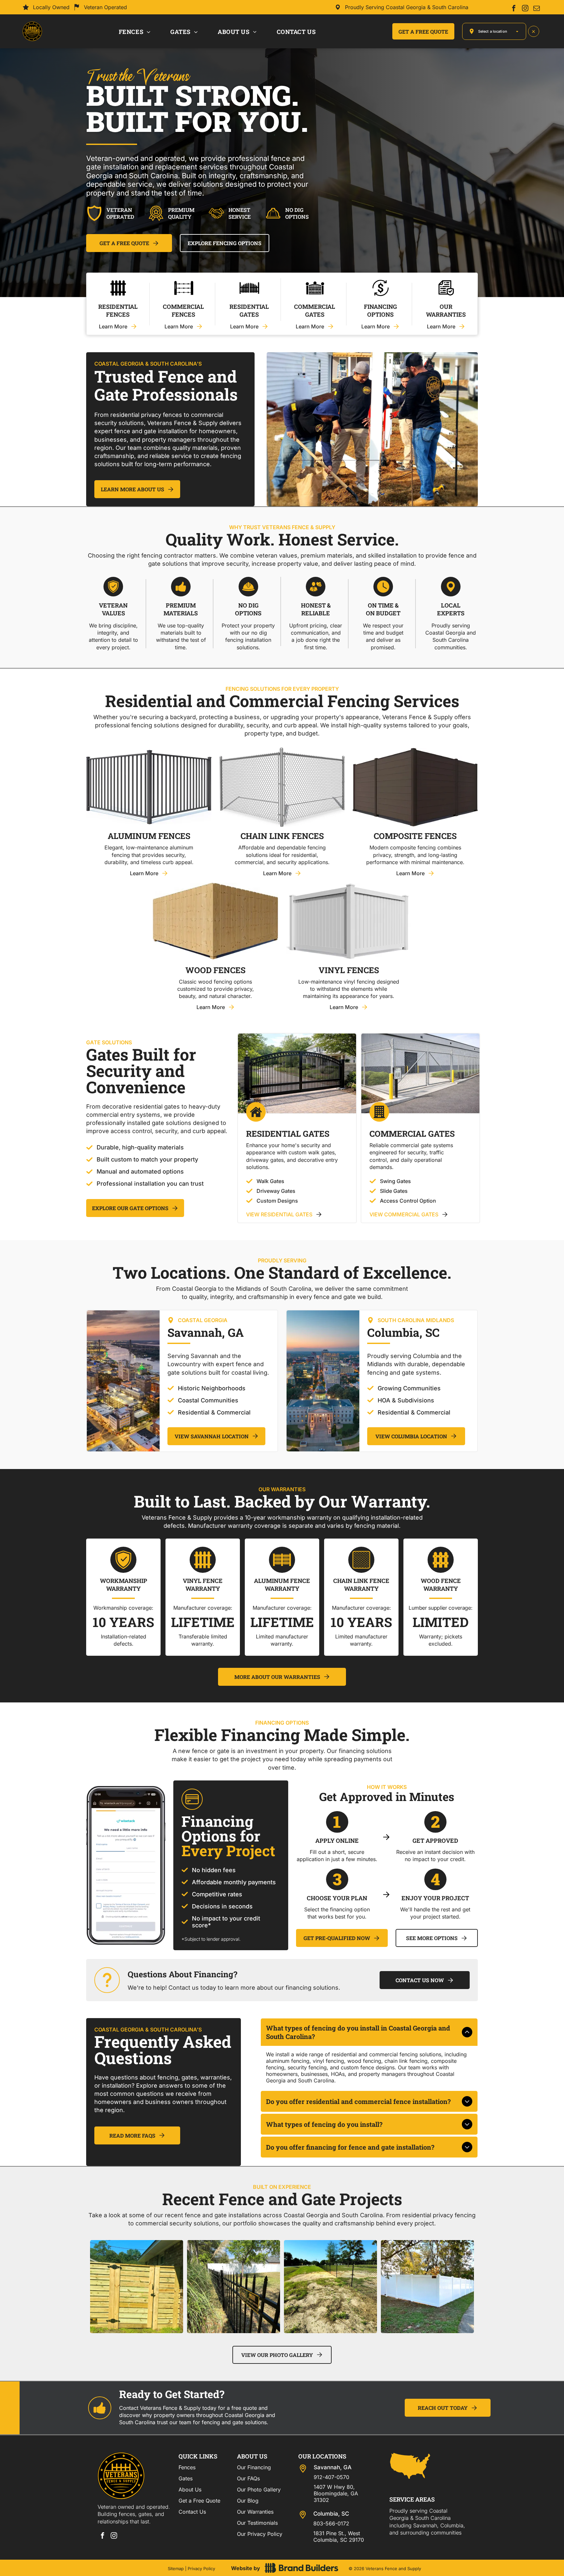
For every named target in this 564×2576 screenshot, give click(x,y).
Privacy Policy (201, 2568)
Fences (187, 2467)
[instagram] (525, 9)
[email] (537, 9)
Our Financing (254, 2467)
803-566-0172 (331, 2523)
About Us (190, 2489)
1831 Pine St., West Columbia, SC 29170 (339, 2536)
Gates (186, 2478)
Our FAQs (248, 2478)
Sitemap (176, 2568)
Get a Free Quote (199, 2501)
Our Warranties (255, 2512)
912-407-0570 (331, 2477)
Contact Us (192, 2512)
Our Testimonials (257, 2523)
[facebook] (514, 9)
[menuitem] (135, 31)
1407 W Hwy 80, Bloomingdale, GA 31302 (336, 2493)
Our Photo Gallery (259, 2489)
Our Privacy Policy (260, 2534)
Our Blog (248, 2501)
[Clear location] (534, 31)
